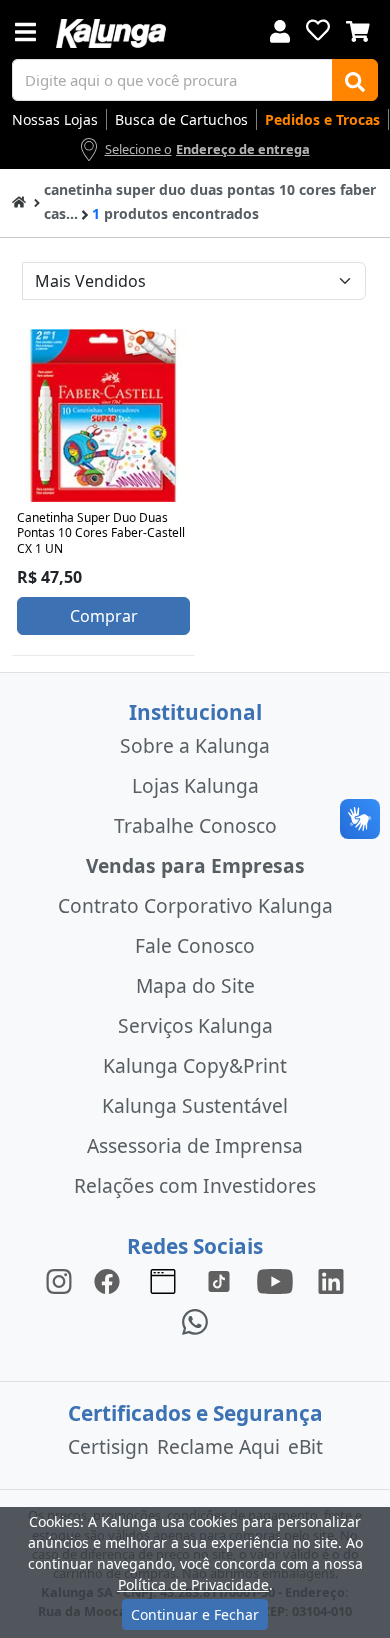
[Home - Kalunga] (19, 200)
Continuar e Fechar (195, 1614)
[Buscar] (355, 80)
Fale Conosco (195, 945)
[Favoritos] (318, 30)
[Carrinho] (358, 29)
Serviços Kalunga (195, 1025)
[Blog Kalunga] (163, 1280)
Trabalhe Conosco (195, 825)
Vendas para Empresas (195, 865)
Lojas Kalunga (195, 785)
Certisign (108, 1446)
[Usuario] (280, 29)
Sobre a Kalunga (195, 745)
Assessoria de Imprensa (195, 1145)
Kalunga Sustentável (195, 1105)
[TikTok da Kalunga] (219, 1280)
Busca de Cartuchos (181, 119)
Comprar (104, 616)
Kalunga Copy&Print (195, 1065)
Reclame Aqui (218, 1446)
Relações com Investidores (195, 1185)
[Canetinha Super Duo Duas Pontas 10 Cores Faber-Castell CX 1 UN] (103, 415)
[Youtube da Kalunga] (275, 1280)
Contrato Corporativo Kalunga (195, 905)
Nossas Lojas (55, 119)
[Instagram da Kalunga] (59, 1280)
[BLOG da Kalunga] (331, 1280)
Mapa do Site (195, 985)
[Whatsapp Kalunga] (195, 1320)
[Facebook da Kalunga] (111, 1280)
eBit (305, 1446)
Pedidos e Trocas (322, 119)
